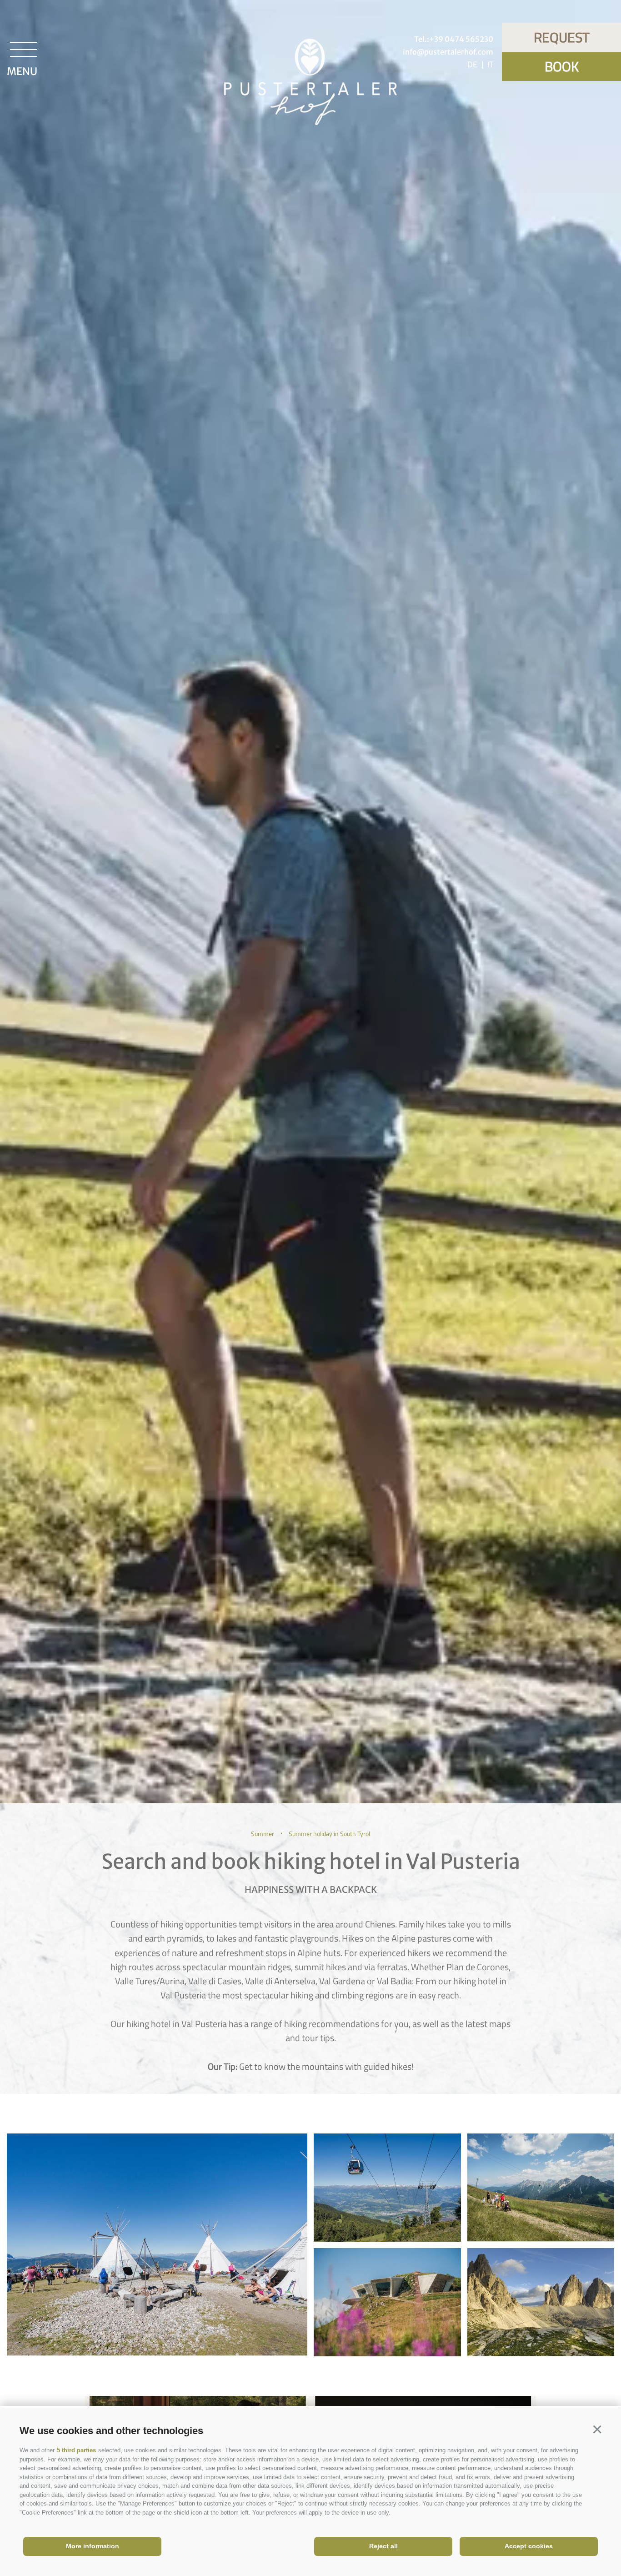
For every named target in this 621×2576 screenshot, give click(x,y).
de (472, 64)
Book (562, 66)
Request (562, 37)
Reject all (383, 2546)
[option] (310, 902)
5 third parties (76, 2450)
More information (93, 2546)
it (490, 64)
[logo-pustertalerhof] (310, 84)
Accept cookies (529, 2546)
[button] (597, 2430)
